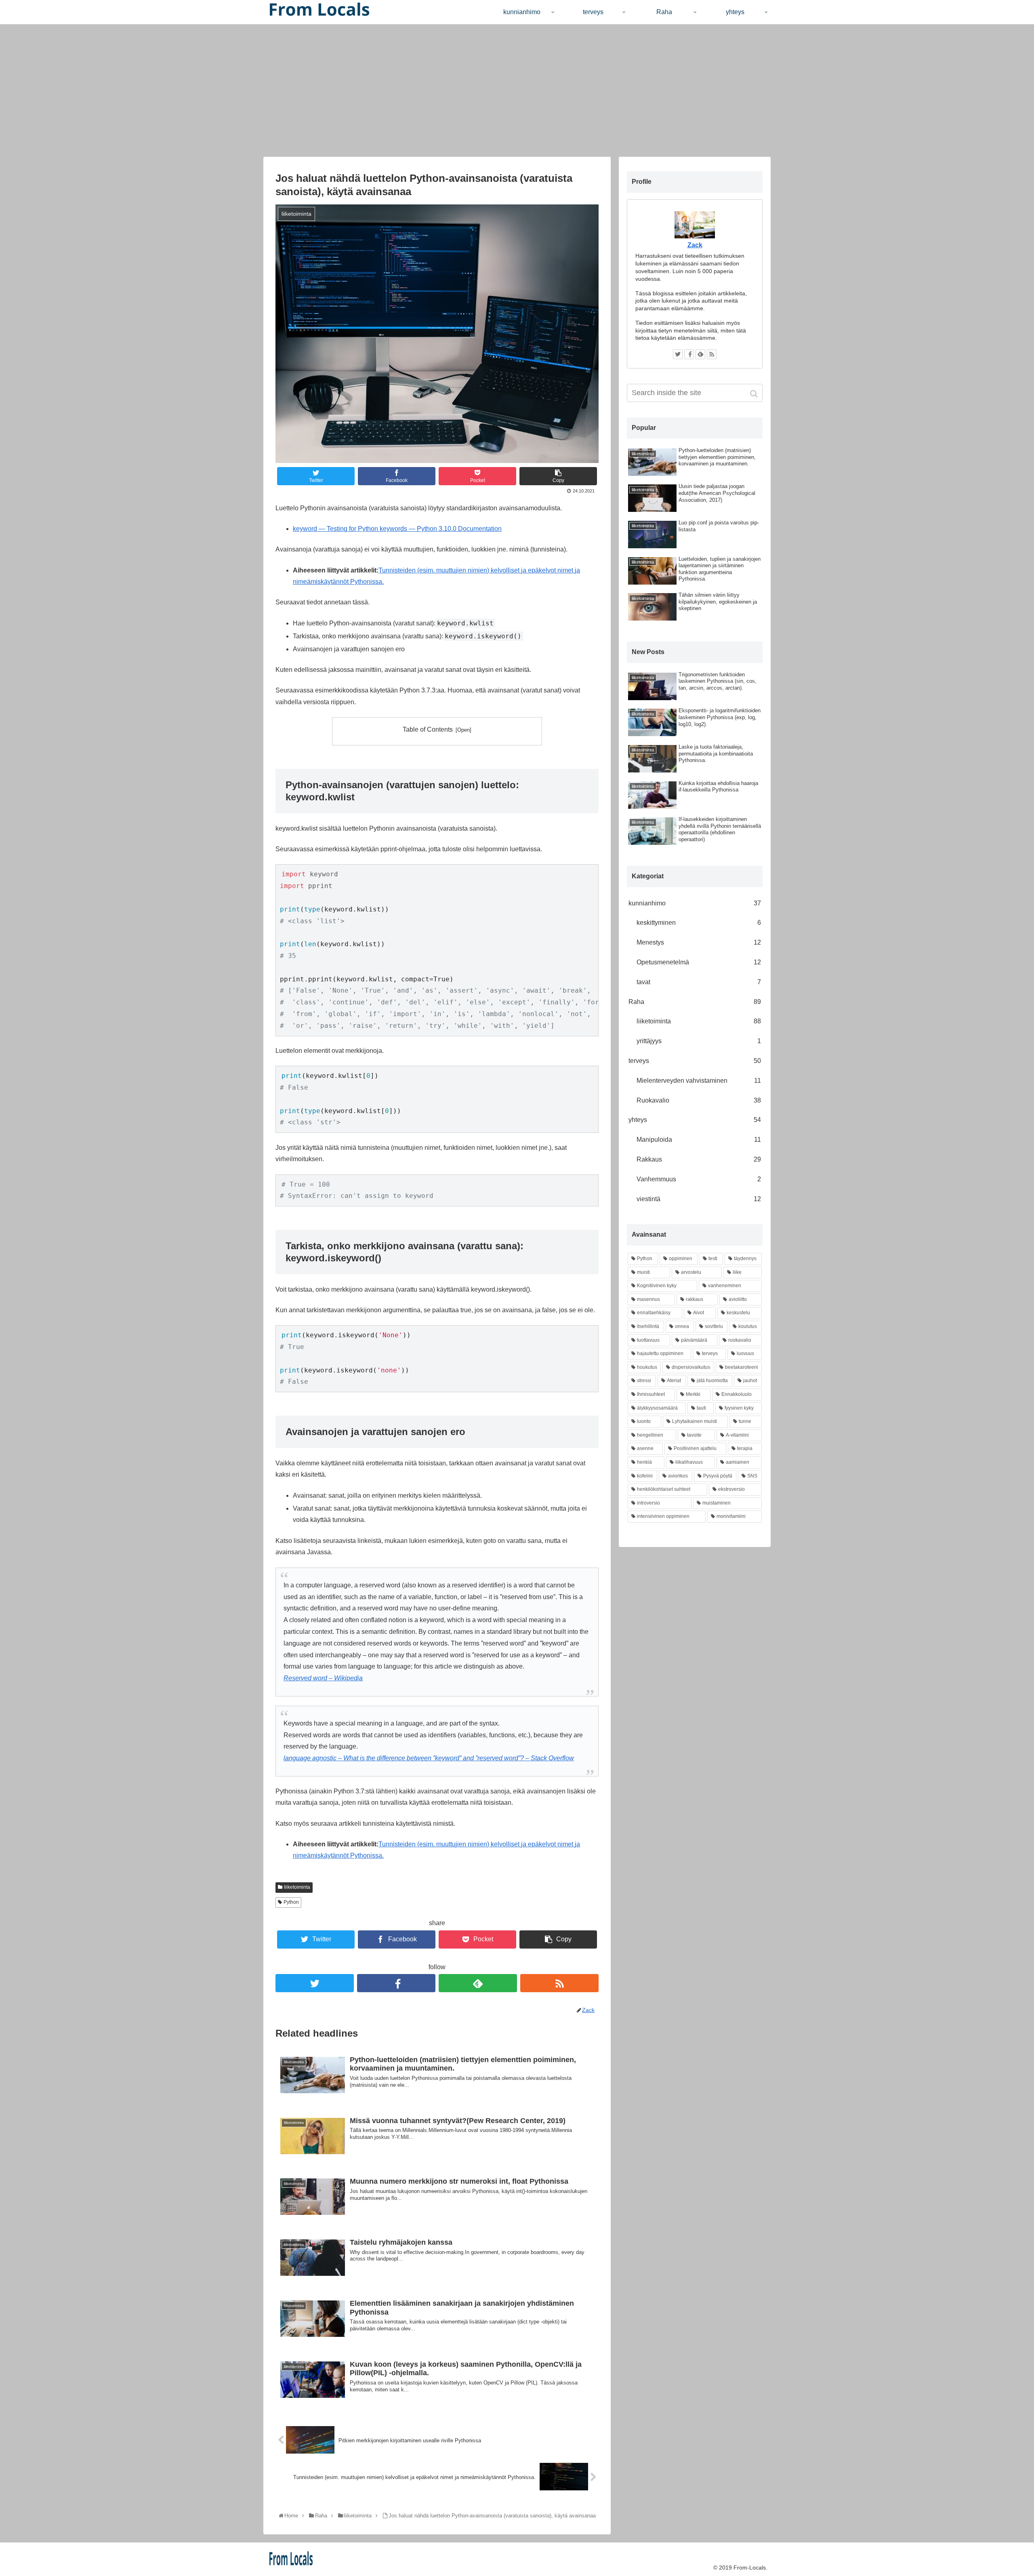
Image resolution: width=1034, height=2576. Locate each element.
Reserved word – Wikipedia (323, 1678)
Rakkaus (699, 1159)
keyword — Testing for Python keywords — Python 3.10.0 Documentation (397, 529)
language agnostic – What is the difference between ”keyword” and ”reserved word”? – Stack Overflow (429, 1758)
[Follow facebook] (396, 1983)
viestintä (699, 1199)
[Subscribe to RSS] (559, 1983)
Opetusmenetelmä (699, 962)
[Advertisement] (517, 90)
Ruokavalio (699, 1100)
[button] (755, 394)
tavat (699, 982)
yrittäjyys (699, 1041)
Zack (695, 245)
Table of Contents (428, 729)
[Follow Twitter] (315, 1983)
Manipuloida (699, 1140)
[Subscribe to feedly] (478, 1983)
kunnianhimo (695, 903)
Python (291, 1902)
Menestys (699, 942)
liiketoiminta (297, 1887)
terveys (695, 1061)
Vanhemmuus (699, 1179)
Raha (695, 1002)
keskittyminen (699, 923)
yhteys (695, 1120)
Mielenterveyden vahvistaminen (699, 1081)
